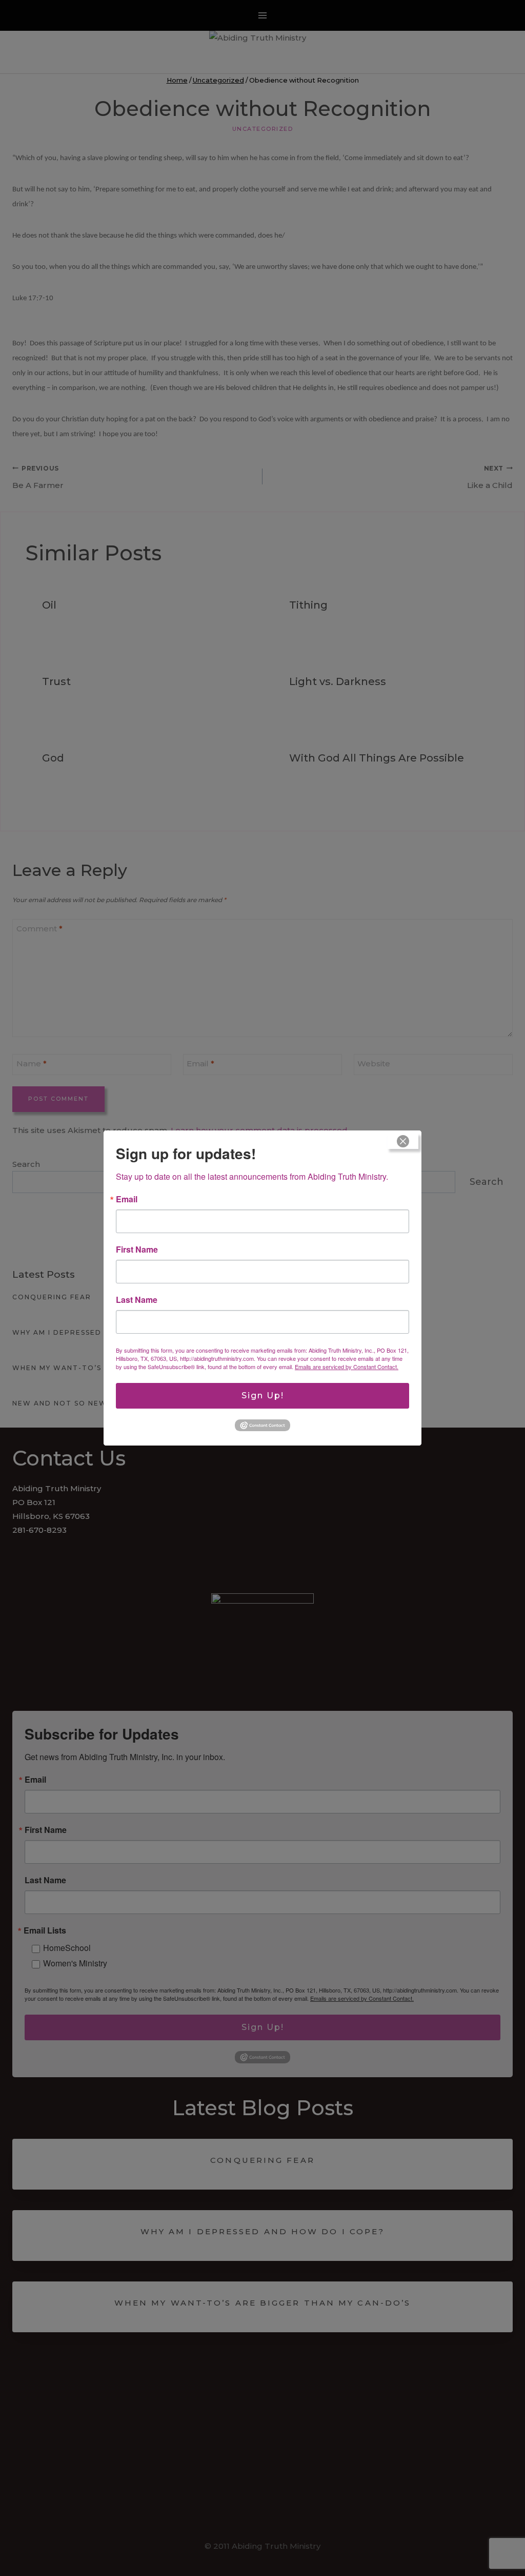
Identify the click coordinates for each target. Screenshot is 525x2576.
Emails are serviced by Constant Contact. (347, 1367)
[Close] (403, 1141)
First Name (137, 1250)
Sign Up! (263, 1396)
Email (127, 1199)
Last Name (137, 1300)
